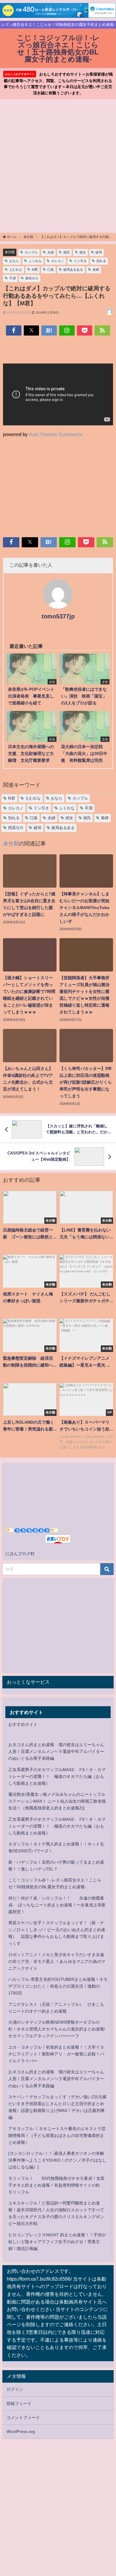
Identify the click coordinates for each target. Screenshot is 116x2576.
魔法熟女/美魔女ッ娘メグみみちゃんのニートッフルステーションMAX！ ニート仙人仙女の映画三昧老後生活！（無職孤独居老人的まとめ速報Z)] (57, 1801)
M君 (35, 269)
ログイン (15, 2389)
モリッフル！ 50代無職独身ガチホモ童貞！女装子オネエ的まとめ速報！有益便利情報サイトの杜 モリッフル (57, 2185)
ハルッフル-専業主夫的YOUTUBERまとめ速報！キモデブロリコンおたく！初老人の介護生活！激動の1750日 (58, 1986)
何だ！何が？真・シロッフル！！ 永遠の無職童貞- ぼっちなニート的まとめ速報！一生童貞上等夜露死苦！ (57, 1905)
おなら (14, 261)
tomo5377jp (58, 616)
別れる (101, 261)
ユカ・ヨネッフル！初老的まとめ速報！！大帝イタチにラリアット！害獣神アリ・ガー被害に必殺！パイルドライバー (56, 2054)
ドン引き (80, 261)
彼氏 (67, 252)
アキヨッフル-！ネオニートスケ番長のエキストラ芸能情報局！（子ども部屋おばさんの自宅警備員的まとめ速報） (57, 2135)
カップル (31, 252)
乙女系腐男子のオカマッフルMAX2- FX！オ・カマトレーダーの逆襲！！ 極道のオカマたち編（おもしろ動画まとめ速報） (57, 1776)
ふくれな (35, 261)
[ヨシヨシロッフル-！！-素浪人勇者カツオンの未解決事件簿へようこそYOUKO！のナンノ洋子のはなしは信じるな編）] (57, 2160)
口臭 (51, 269)
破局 (99, 252)
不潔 (12, 278)
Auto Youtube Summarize (56, 434)
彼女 (83, 252)
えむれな (16, 269)
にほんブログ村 (20, 1554)
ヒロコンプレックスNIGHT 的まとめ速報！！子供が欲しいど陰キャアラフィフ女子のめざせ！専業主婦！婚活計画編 (57, 2242)
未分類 (10, 252)
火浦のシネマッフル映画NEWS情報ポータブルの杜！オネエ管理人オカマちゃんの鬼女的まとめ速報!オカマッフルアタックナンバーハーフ (57, 2029)
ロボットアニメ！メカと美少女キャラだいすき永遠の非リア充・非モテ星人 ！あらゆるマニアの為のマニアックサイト (57, 1961)
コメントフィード (23, 2417)
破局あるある (73, 269)
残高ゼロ (32, 278)
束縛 (96, 269)
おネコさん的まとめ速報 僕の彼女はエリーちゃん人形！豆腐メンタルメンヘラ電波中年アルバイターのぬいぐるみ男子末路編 (56, 1751)
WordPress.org (21, 2431)
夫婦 (51, 252)
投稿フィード (19, 2403)
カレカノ (58, 261)
